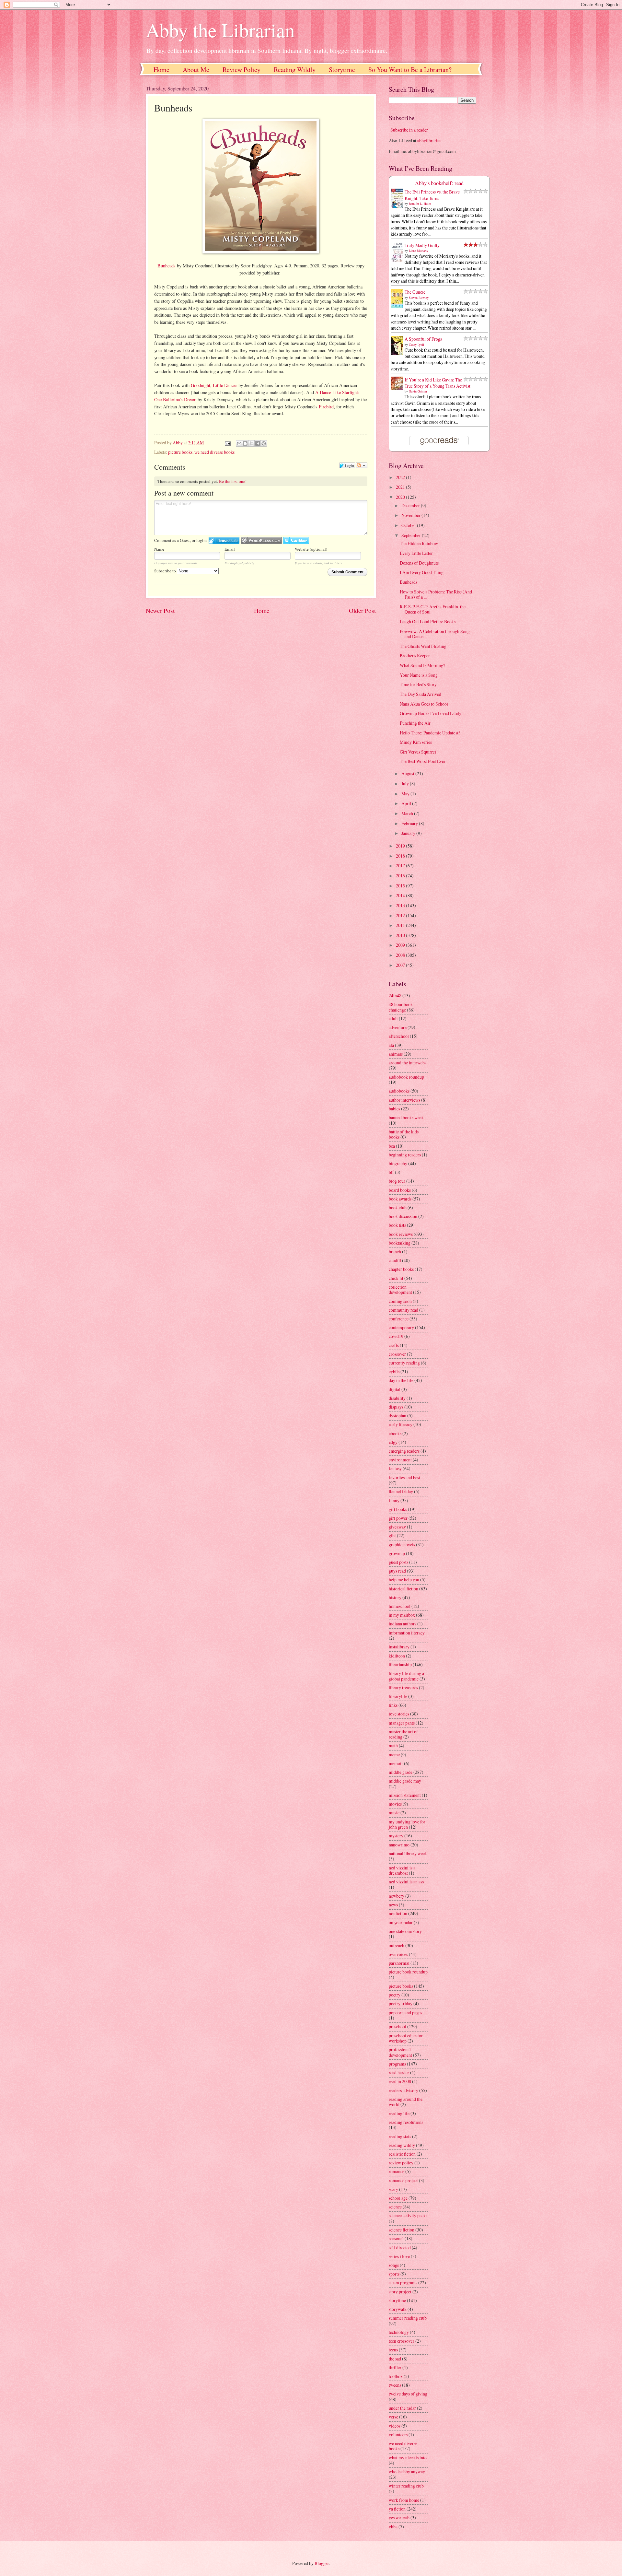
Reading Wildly (295, 70)
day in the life (401, 1380)
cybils (394, 1371)
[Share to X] (251, 443)
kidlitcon (397, 1656)
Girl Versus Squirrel (418, 752)
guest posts (398, 1562)
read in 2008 (400, 2081)
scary (393, 2189)
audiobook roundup (406, 1077)
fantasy (395, 1468)
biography (398, 1163)
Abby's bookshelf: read (439, 183)
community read (403, 1310)
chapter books (401, 1269)
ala (391, 1045)
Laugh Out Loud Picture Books (428, 621)
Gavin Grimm (418, 391)
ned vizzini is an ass (406, 1882)
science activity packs (408, 2215)
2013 (401, 905)
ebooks (395, 1433)
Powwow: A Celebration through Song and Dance (435, 634)
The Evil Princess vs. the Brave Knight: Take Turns (432, 195)
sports (394, 2274)
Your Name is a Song (419, 675)
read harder (399, 2073)
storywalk (398, 2309)
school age (398, 2198)
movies (395, 1804)
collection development (400, 1290)
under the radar (402, 2408)
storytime (397, 2300)
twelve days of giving (408, 2394)
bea (392, 1146)
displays (396, 1407)
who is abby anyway (407, 2471)
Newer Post (160, 610)
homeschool (400, 1606)
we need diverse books (214, 452)
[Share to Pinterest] (264, 443)
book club (398, 1207)
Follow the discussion (362, 465)
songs (394, 2265)
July (406, 784)
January (409, 833)
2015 (401, 886)
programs (397, 2064)
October (409, 525)
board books (400, 1190)
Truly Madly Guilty (422, 245)
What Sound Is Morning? (422, 665)
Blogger (322, 2563)
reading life (399, 2113)
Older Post (362, 610)
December (411, 505)
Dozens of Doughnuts (419, 563)
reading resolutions (406, 2122)
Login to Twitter (296, 540)
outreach (397, 1945)
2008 (401, 955)
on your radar (401, 1922)
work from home (404, 2500)
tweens (395, 2385)
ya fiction (397, 2509)
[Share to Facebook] (258, 443)
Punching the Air (415, 723)
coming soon (400, 1301)
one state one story (405, 1931)
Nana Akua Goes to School (424, 704)
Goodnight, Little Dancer (214, 385)
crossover (397, 1354)
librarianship (400, 1664)
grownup (397, 1553)
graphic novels (402, 1545)
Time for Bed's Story (418, 684)
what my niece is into (408, 2458)
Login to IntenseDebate (224, 540)
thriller (395, 2367)
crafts (394, 1345)
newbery (397, 1896)
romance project (403, 2180)
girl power (398, 1518)
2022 (401, 477)
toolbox (396, 2376)
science (395, 2207)
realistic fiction (402, 2154)
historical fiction (403, 1589)
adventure (398, 1027)
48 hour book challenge (401, 1007)
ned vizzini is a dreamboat (402, 1870)
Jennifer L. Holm (420, 204)
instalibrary (399, 1647)
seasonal (396, 2238)
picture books (180, 452)
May (406, 794)
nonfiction (398, 1913)
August (408, 773)
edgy (393, 1442)
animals (396, 1054)
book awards (400, 1199)
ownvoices (398, 1954)
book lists (397, 1225)
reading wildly (402, 2145)
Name (159, 549)
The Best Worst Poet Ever (423, 761)
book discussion (403, 1216)
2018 (401, 856)
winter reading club (406, 2486)
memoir (396, 1763)
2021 (401, 487)
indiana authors (403, 1624)
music (394, 1813)
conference (399, 1319)
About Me (196, 70)
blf (391, 1172)
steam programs (403, 2283)
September (412, 535)
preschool (397, 2026)
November (411, 515)
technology (399, 2332)
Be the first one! (233, 481)
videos (395, 2426)
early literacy (401, 1424)
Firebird (326, 407)
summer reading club (408, 2318)
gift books (398, 1509)
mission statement (405, 1795)
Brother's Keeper (415, 656)
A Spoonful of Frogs (423, 339)
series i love (399, 2256)
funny (394, 1500)
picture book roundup (408, 1972)
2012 (401, 915)
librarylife (398, 1696)
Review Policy (242, 70)
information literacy (407, 1633)
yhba (393, 2527)
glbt (392, 1535)
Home (161, 70)
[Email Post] (227, 443)
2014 (401, 895)
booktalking (400, 1243)
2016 (401, 876)
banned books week (406, 1117)
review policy (401, 2163)
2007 (401, 965)
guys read (397, 1571)
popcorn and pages (405, 2013)
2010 (401, 935)
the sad (395, 2359)
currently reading (404, 1363)
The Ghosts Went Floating (423, 646)
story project (400, 2292)
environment (400, 1460)
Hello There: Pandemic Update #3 (430, 733)
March (408, 813)
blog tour (397, 1181)
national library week (408, 1853)
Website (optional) (311, 549)
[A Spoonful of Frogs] (399, 355)
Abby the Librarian (220, 30)
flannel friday (401, 1491)
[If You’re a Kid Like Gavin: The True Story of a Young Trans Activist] (399, 388)
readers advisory (403, 2090)
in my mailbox (402, 1615)
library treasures (403, 1687)
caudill (395, 1260)
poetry (395, 1995)
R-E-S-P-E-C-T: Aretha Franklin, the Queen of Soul (433, 609)
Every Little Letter (416, 553)
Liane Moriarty (419, 251)
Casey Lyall (416, 345)
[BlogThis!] (245, 443)
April (407, 803)
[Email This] (239, 443)
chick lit (396, 1278)
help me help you (404, 1580)
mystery (396, 1836)
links (393, 1705)
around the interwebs (408, 1063)
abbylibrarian (429, 141)
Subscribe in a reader (409, 130)
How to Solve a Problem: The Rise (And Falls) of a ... (436, 594)
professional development (400, 2052)
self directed (400, 2248)
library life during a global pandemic (406, 1676)
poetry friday (401, 2003)
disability (397, 1398)
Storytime (342, 70)
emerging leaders (404, 1451)
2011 (401, 925)
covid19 (396, 1336)
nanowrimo (399, 1845)
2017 (401, 866)
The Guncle (415, 292)
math (393, 1745)
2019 (401, 846)
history (395, 1597)
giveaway (397, 1527)
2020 (401, 497)
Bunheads (167, 266)
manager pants (402, 1723)
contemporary (401, 1327)
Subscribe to (166, 571)
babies (394, 1109)
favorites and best (404, 1477)
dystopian (397, 1416)
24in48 (395, 995)
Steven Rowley (419, 298)
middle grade (401, 1772)
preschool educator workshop (406, 2038)
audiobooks (399, 1091)
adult (393, 1019)
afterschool (399, 1036)
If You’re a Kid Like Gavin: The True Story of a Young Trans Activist (438, 383)
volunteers (398, 2435)
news (393, 1905)
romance (397, 2171)
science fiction (402, 2230)
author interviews (404, 1100)
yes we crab (399, 2517)
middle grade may (405, 1781)
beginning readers (405, 1155)
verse (393, 2417)
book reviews (401, 1234)
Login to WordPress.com (261, 540)
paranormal (399, 1963)
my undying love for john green (407, 1824)
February (410, 823)
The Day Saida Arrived (420, 694)
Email (230, 549)
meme (394, 1755)
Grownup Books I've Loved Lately (431, 713)
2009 (401, 945)
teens (393, 2350)
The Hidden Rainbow (419, 543)
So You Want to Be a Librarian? (410, 70)
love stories (399, 1714)
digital (395, 1389)
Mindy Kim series (416, 742)
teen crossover (402, 2341)
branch (395, 1252)
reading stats (400, 2136)
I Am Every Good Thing (422, 572)
